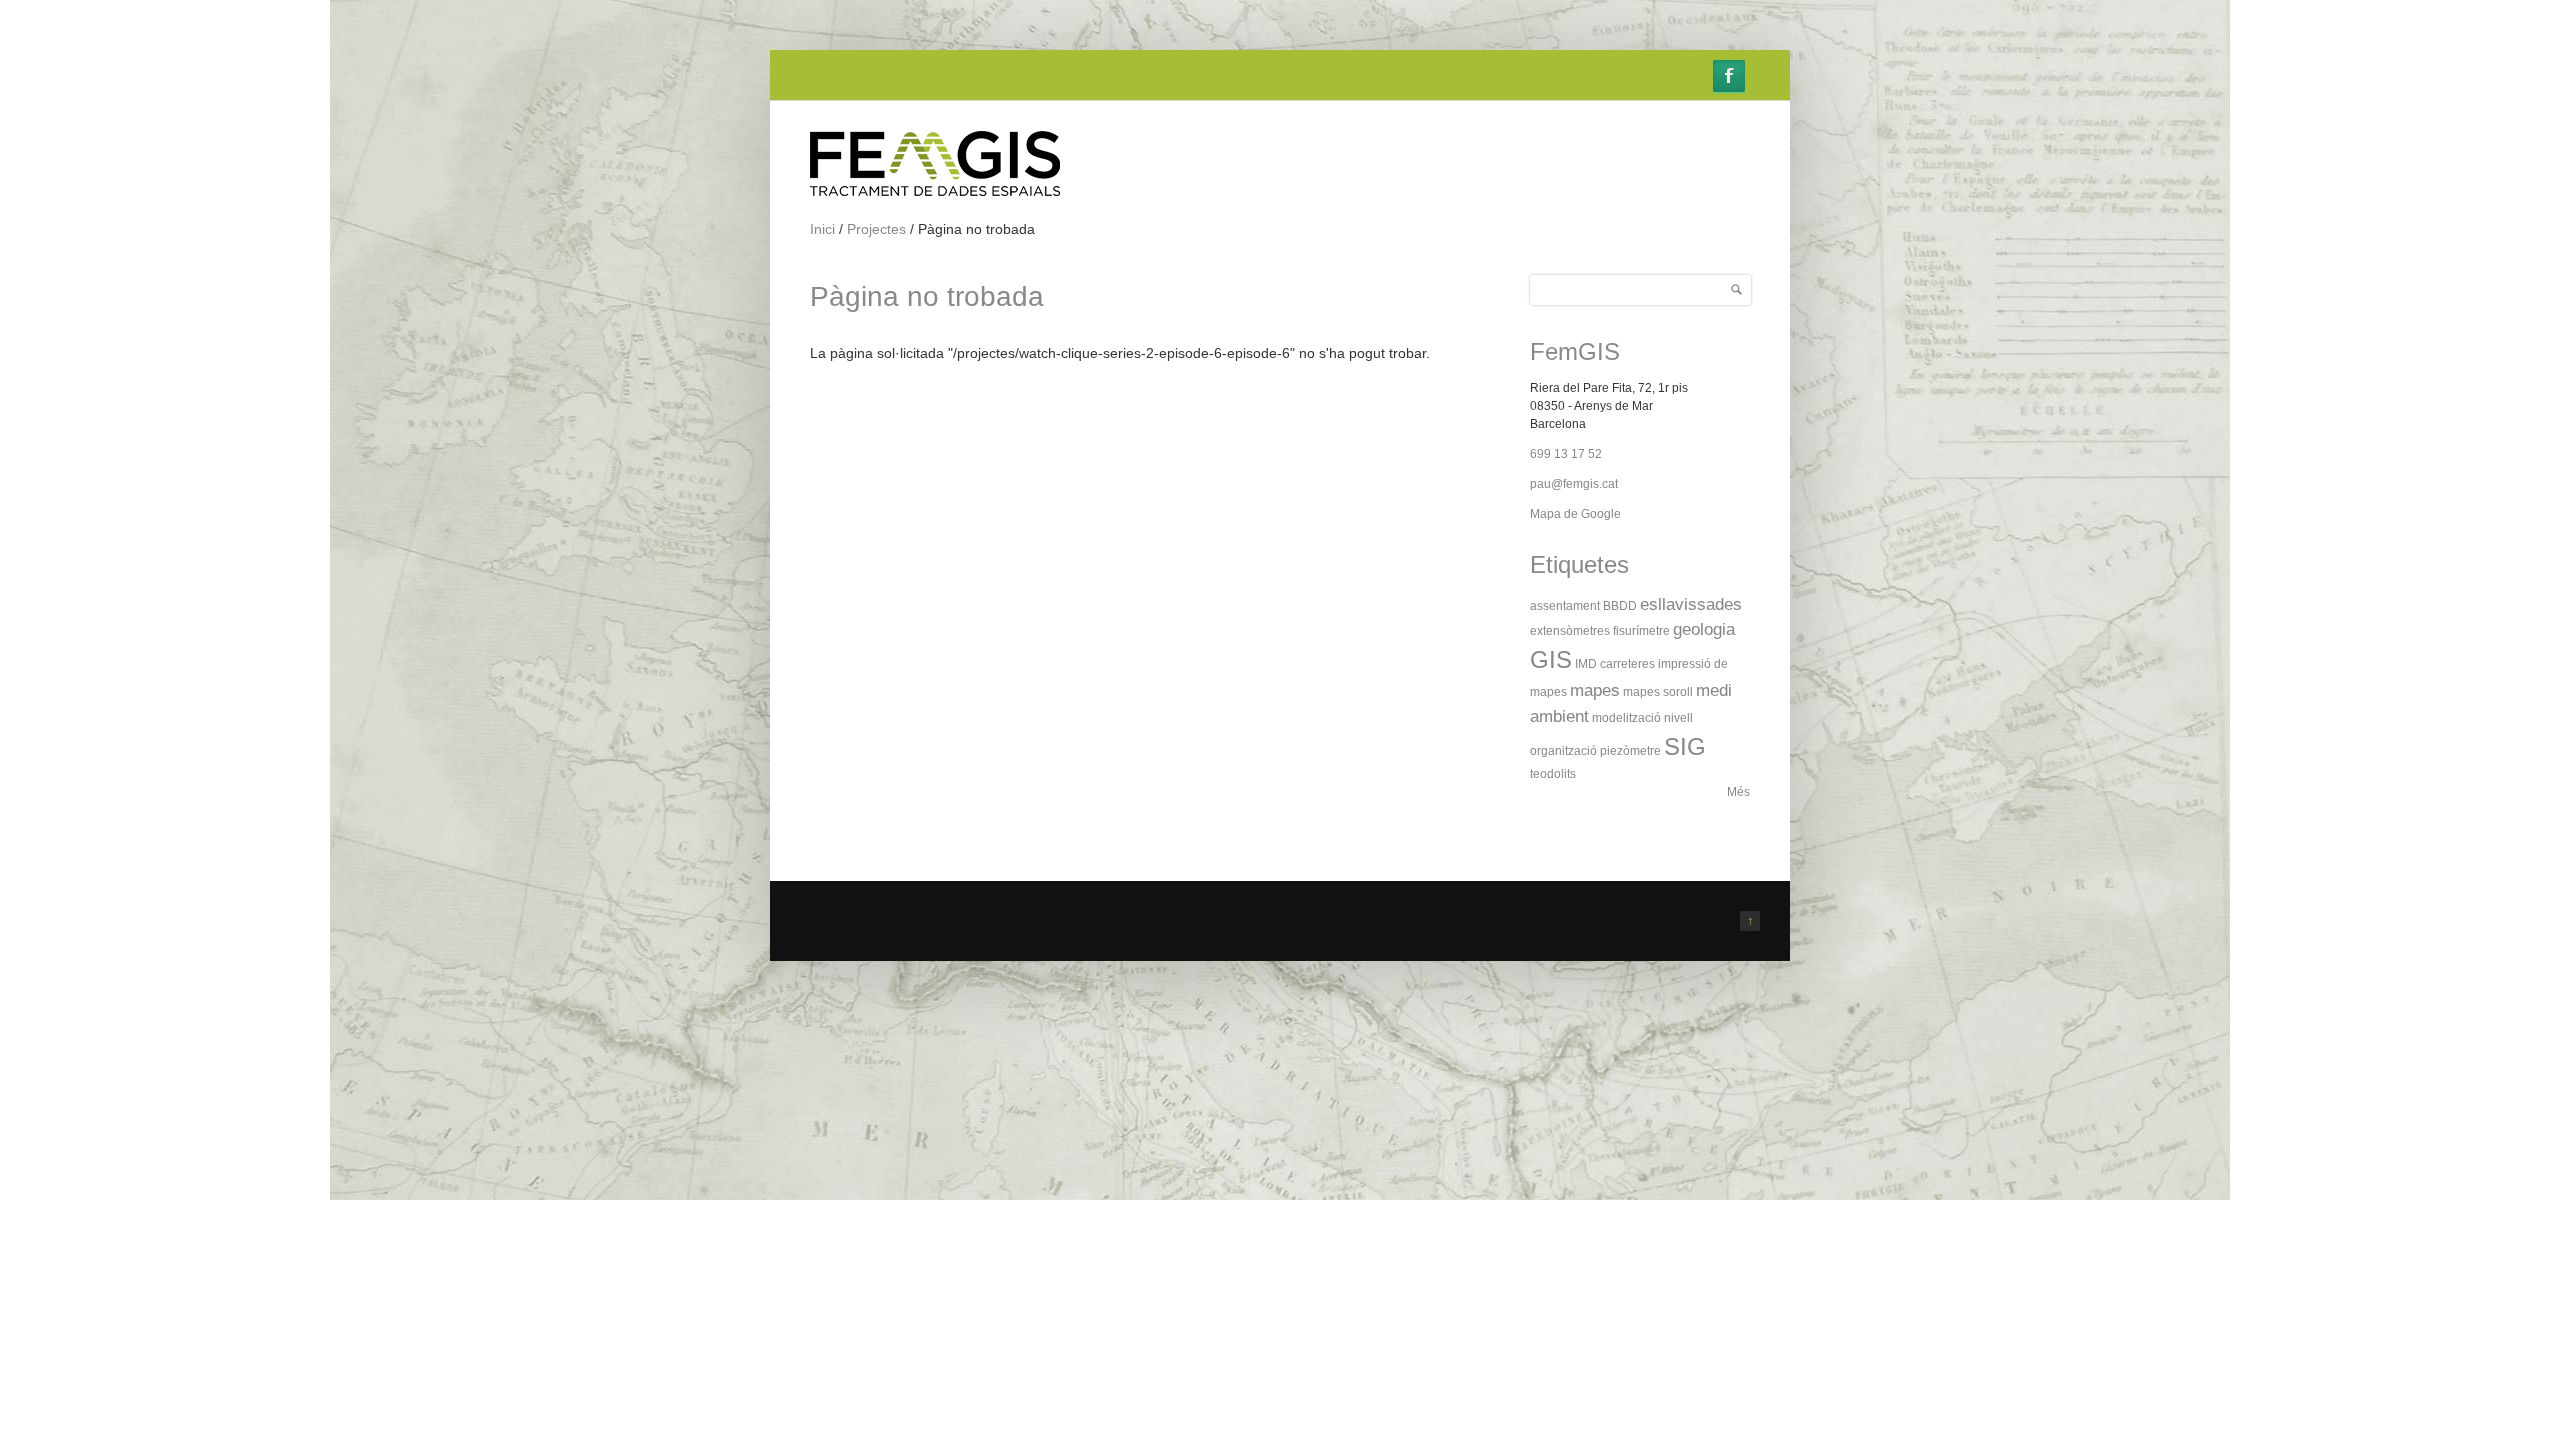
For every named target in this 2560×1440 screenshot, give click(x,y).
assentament (1565, 606)
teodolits (1553, 774)
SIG (1685, 746)
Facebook (1729, 76)
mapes (1595, 690)
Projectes (876, 229)
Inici (822, 229)
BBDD (1620, 606)
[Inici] (935, 191)
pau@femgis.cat (1574, 484)
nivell (1678, 718)
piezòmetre (1630, 751)
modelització (1626, 718)
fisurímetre (1641, 631)
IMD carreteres (1615, 664)
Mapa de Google (1575, 514)
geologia (1704, 629)
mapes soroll (1658, 692)
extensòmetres (1570, 631)
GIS (1551, 659)
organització (1563, 751)
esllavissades (1691, 604)
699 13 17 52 (1566, 454)
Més (1738, 792)
